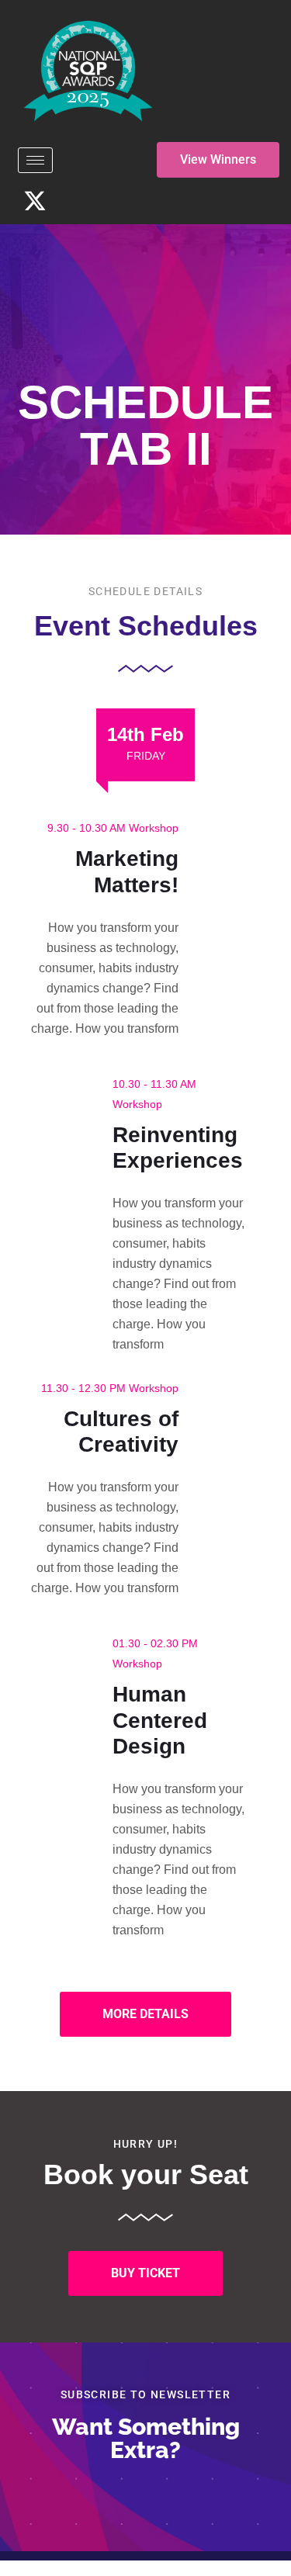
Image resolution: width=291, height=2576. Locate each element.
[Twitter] (35, 201)
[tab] (145, 745)
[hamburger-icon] (35, 160)
